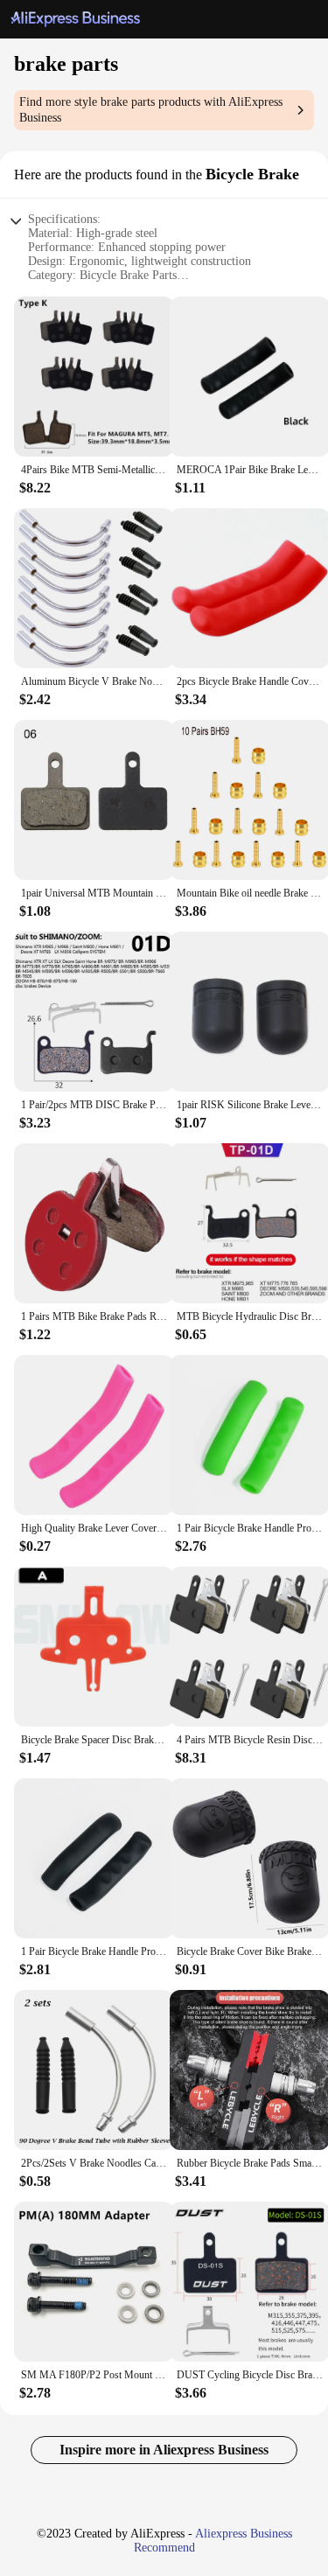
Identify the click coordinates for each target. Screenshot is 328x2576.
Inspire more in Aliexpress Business (164, 2450)
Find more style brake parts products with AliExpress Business (151, 110)
